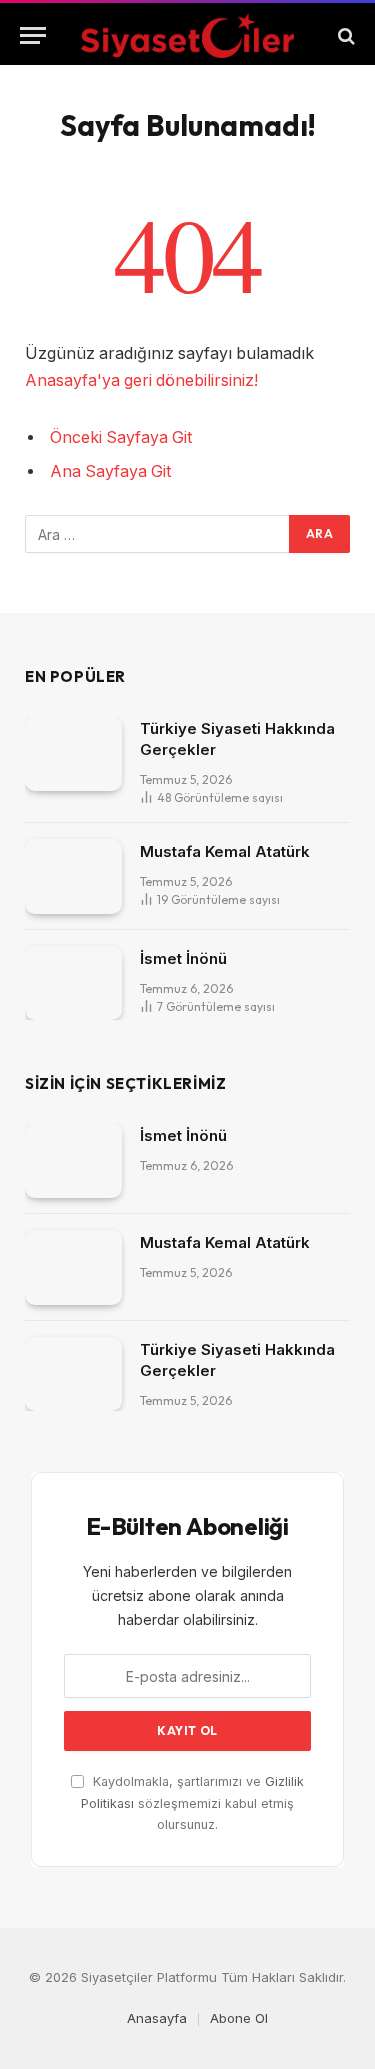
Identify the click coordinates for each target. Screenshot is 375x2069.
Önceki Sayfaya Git (121, 437)
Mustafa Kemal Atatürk (225, 851)
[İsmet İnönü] (73, 983)
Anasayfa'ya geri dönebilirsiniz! (141, 380)
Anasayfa (157, 2018)
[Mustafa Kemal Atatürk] (73, 876)
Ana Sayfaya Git (110, 471)
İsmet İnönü (183, 958)
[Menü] (33, 35)
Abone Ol (239, 2018)
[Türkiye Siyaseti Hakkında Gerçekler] (73, 753)
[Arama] (344, 35)
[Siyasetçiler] (187, 35)
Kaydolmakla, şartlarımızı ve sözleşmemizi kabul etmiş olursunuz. (192, 1803)
